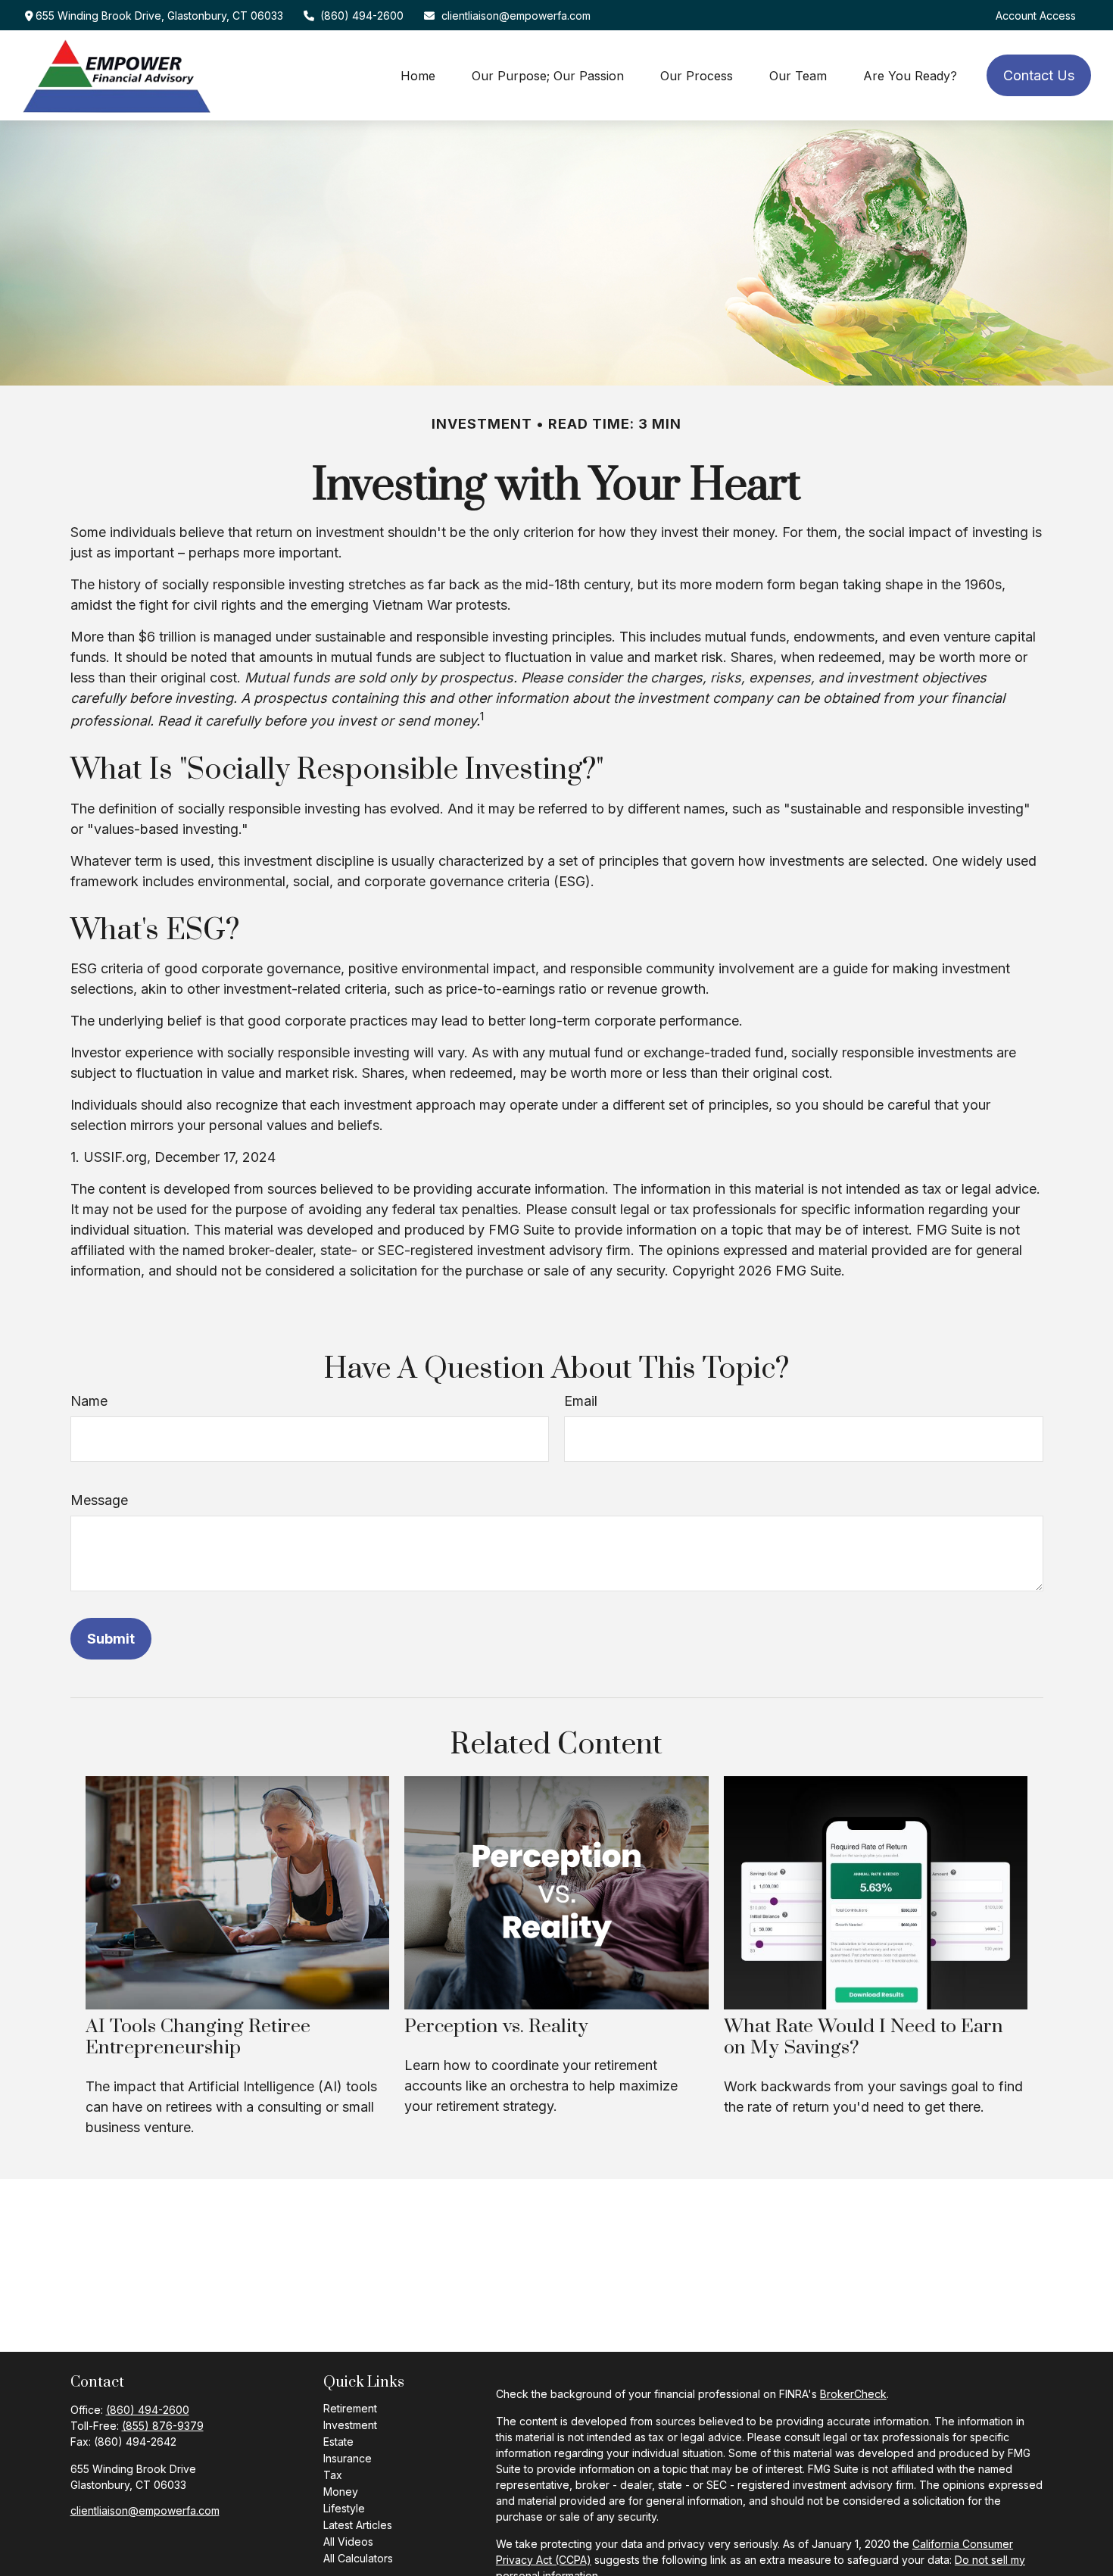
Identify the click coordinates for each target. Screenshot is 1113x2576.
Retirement (350, 2408)
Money (341, 2492)
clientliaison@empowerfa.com (516, 16)
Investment (350, 2425)
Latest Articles (358, 2525)
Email (581, 1401)
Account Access (1036, 16)
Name (89, 1401)
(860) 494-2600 (362, 16)
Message (99, 1500)
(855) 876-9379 (163, 2426)
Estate (338, 2442)
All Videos (348, 2542)
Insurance (348, 2458)
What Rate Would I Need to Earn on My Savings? (864, 2037)
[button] (418, 75)
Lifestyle (344, 2508)
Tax (333, 2475)
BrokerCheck (853, 2394)
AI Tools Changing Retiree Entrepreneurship (198, 2037)
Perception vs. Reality (496, 2026)
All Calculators (358, 2558)
